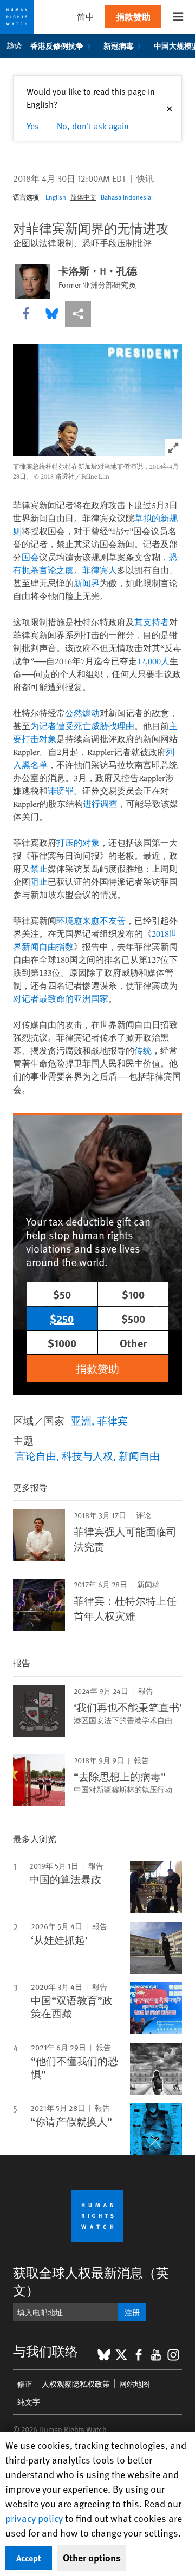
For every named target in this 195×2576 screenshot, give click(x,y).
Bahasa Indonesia (126, 197)
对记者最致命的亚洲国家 (61, 998)
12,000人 (153, 661)
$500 (133, 1318)
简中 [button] (86, 16)
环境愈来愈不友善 (91, 921)
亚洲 (81, 1420)
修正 (25, 2384)
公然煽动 (82, 713)
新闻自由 (139, 1455)
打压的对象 (78, 843)
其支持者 (152, 622)
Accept (29, 2558)
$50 (62, 1294)
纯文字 (29, 2402)
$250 (62, 1318)
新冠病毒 (119, 45)
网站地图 (134, 2384)
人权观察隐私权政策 (76, 2384)
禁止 (39, 869)
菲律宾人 (100, 570)
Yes (33, 125)
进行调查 (100, 804)
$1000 (62, 1343)
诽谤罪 (61, 791)
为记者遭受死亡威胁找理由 (82, 726)
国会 (30, 557)
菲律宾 (112, 1420)
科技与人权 (87, 1455)
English (56, 197)
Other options (92, 2558)
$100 (133, 1294)
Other (133, 1343)
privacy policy (34, 2518)
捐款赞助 (133, 16)
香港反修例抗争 (57, 45)
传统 (143, 1050)
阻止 (39, 882)
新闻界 (87, 583)
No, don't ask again (93, 125)
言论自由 (36, 1455)
